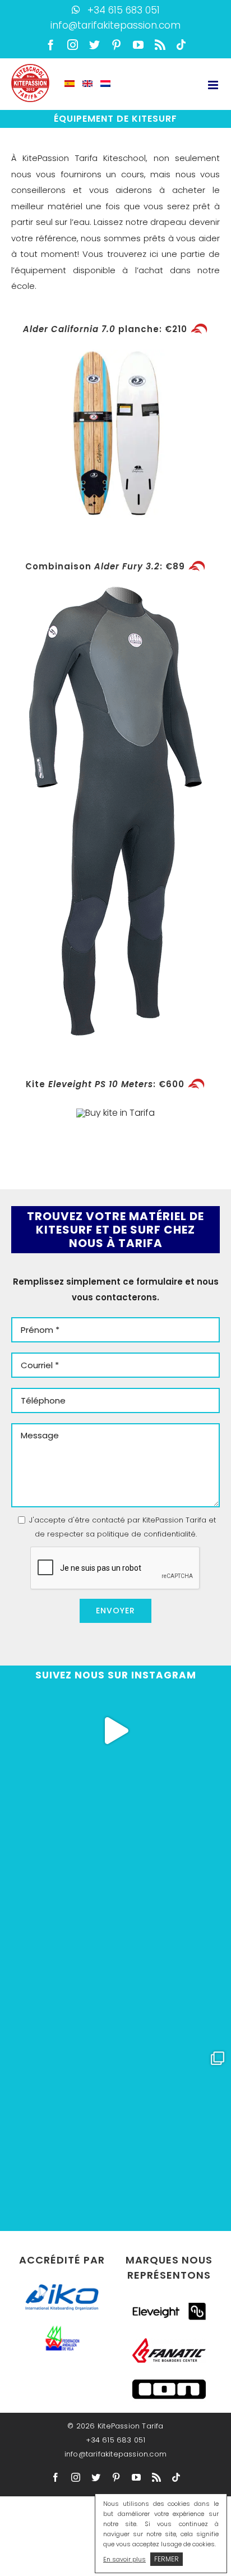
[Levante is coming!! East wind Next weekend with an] (115, 2090)
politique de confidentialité (146, 1534)
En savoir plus (124, 2559)
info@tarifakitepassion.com (115, 25)
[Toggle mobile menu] (214, 85)
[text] (115, 1230)
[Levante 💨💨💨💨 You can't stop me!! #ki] (115, 2000)
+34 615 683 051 (124, 10)
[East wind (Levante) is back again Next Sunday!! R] (115, 1820)
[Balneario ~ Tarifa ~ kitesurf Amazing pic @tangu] (115, 1910)
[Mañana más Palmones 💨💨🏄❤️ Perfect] (115, 2179)
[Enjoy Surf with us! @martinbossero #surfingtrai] (115, 1731)
